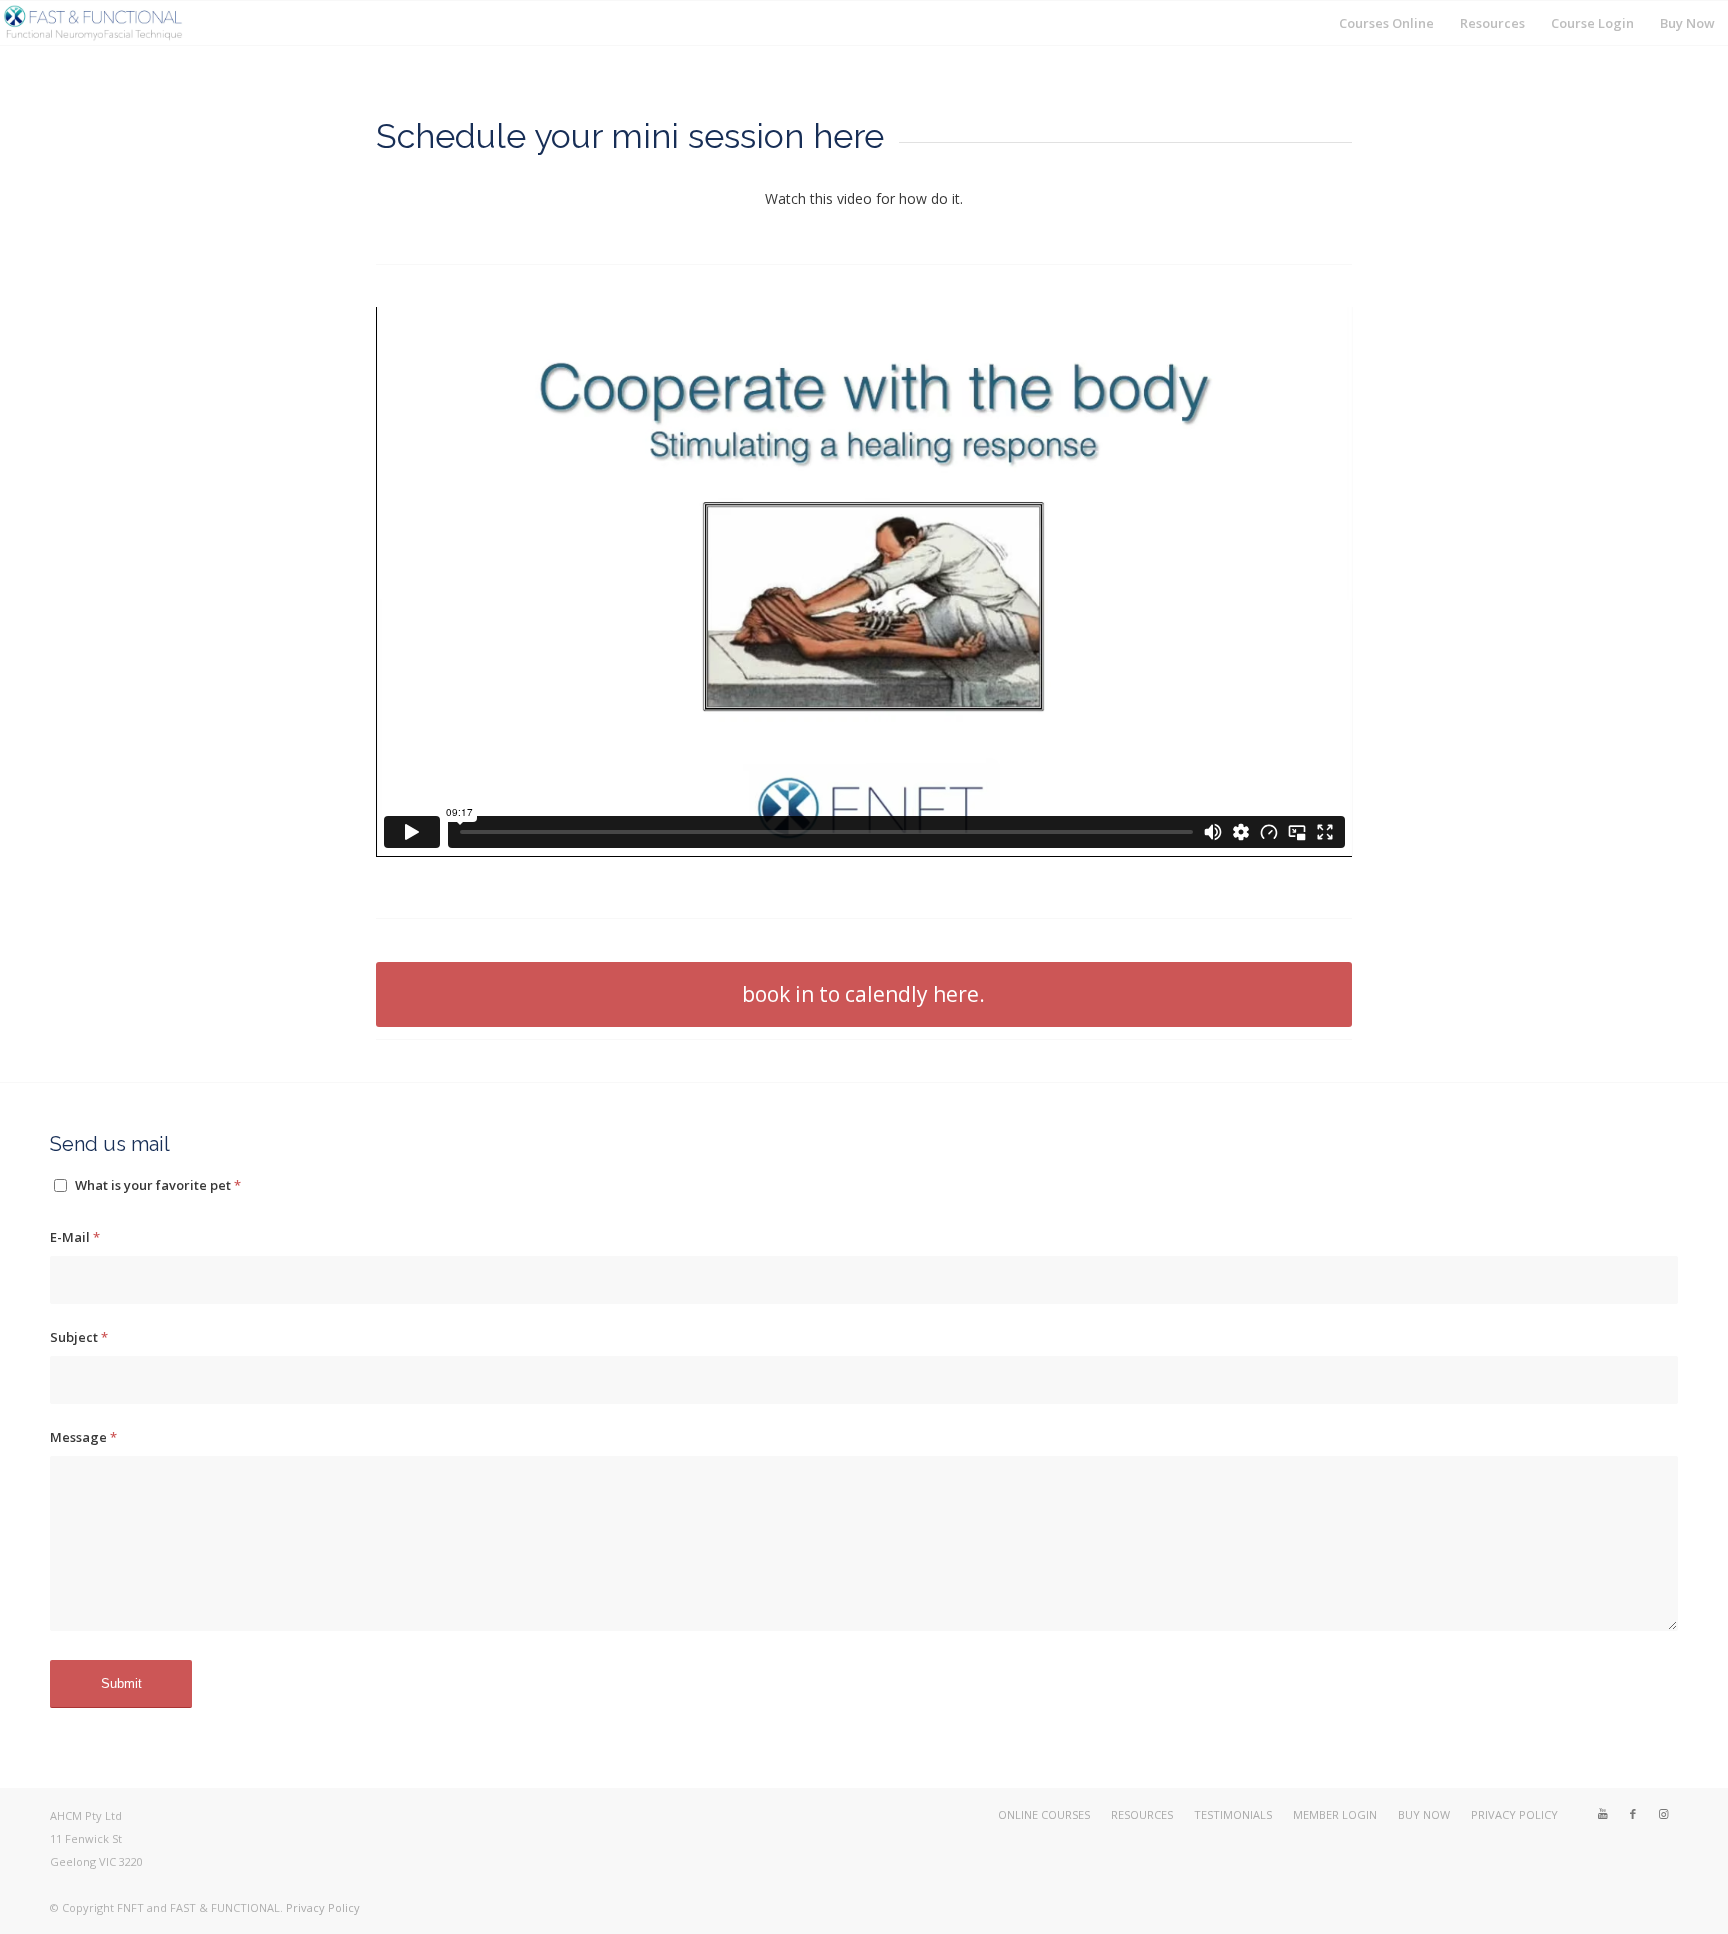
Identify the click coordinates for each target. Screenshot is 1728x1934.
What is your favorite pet (158, 1185)
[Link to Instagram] (1663, 1814)
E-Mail (75, 1237)
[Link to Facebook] (1633, 1814)
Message (83, 1437)
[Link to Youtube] (1603, 1814)
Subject (79, 1337)
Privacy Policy (323, 1907)
